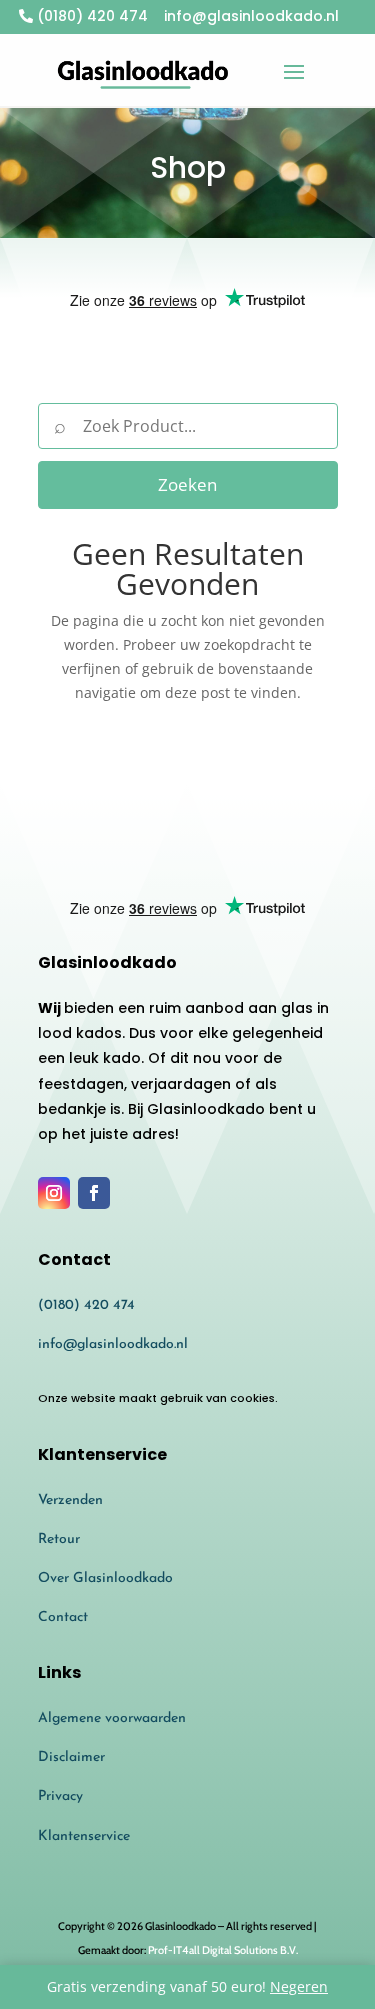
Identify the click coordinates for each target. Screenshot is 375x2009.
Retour (59, 1539)
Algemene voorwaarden (112, 1718)
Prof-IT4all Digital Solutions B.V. (223, 1950)
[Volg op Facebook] (94, 1193)
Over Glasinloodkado (105, 1578)
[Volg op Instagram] (54, 1193)
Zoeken (187, 484)
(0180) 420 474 (90, 16)
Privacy (60, 1796)
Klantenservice (84, 1836)
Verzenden (70, 1500)
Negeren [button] (299, 1986)
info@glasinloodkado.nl (113, 1344)
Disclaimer (71, 1757)
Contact (63, 1617)
